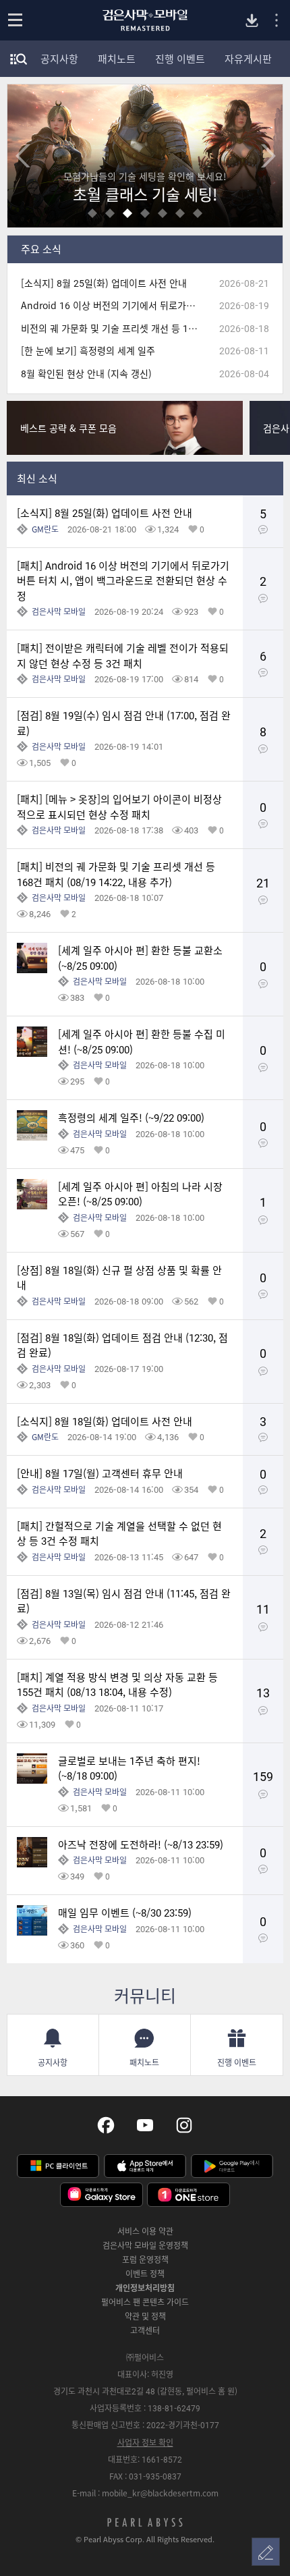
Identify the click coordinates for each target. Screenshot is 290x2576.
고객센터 (145, 2330)
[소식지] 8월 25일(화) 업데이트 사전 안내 (104, 283)
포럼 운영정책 (145, 2259)
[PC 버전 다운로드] (252, 21)
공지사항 (59, 59)
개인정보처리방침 (145, 2288)
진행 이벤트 (180, 59)
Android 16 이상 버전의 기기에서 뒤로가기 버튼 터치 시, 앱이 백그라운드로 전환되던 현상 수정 (114, 305)
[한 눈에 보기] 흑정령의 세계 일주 (88, 351)
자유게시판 (248, 59)
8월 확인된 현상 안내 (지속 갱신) (86, 374)
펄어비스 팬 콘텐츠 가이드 (145, 2302)
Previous (22, 156)
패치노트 (117, 59)
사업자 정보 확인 (145, 2442)
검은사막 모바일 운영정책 (145, 2245)
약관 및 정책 (145, 2316)
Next (268, 156)
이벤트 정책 (145, 2274)
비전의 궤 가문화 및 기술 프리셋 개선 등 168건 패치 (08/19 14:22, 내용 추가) (114, 328)
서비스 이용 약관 (145, 2231)
